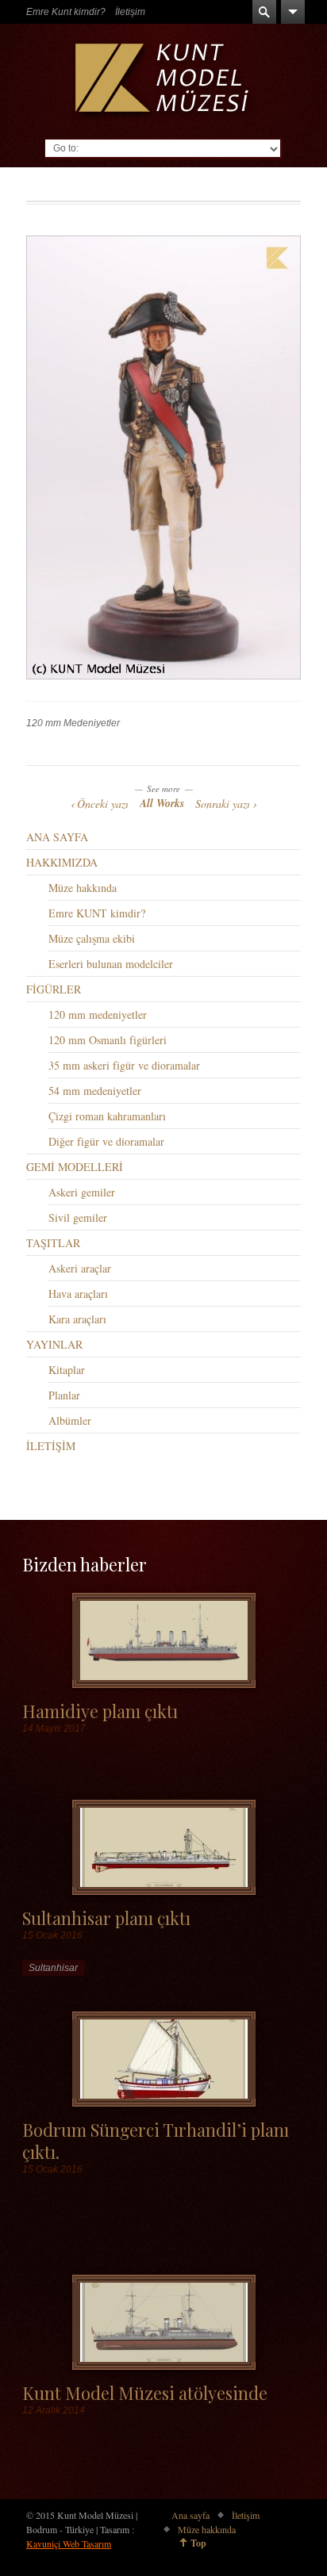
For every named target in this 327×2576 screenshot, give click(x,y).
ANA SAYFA (57, 837)
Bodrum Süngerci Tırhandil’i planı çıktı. (156, 2140)
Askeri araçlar (80, 1268)
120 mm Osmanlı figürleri (108, 1040)
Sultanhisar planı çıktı (106, 1918)
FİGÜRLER (54, 989)
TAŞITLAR (53, 1243)
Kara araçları (77, 1319)
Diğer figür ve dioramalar (106, 1141)
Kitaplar (67, 1370)
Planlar (64, 1395)
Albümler (70, 1420)
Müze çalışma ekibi (92, 938)
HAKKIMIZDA (62, 862)
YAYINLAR (54, 1344)
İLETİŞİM (51, 1446)
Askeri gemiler (82, 1192)
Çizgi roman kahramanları (107, 1116)
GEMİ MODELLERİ (75, 1167)
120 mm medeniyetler (98, 1014)
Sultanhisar (53, 1968)
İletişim (130, 12)
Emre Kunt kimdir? (66, 12)
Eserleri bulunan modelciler (111, 964)
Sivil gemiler (78, 1217)
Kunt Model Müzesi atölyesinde (145, 2392)
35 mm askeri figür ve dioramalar (124, 1065)
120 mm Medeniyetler (73, 723)
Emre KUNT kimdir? (97, 913)
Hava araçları (78, 1294)
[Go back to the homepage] (163, 81)
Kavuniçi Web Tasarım (69, 2543)
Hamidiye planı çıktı (100, 1711)
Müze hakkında (83, 888)
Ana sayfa (190, 2515)
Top (198, 2543)
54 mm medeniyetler (95, 1091)
